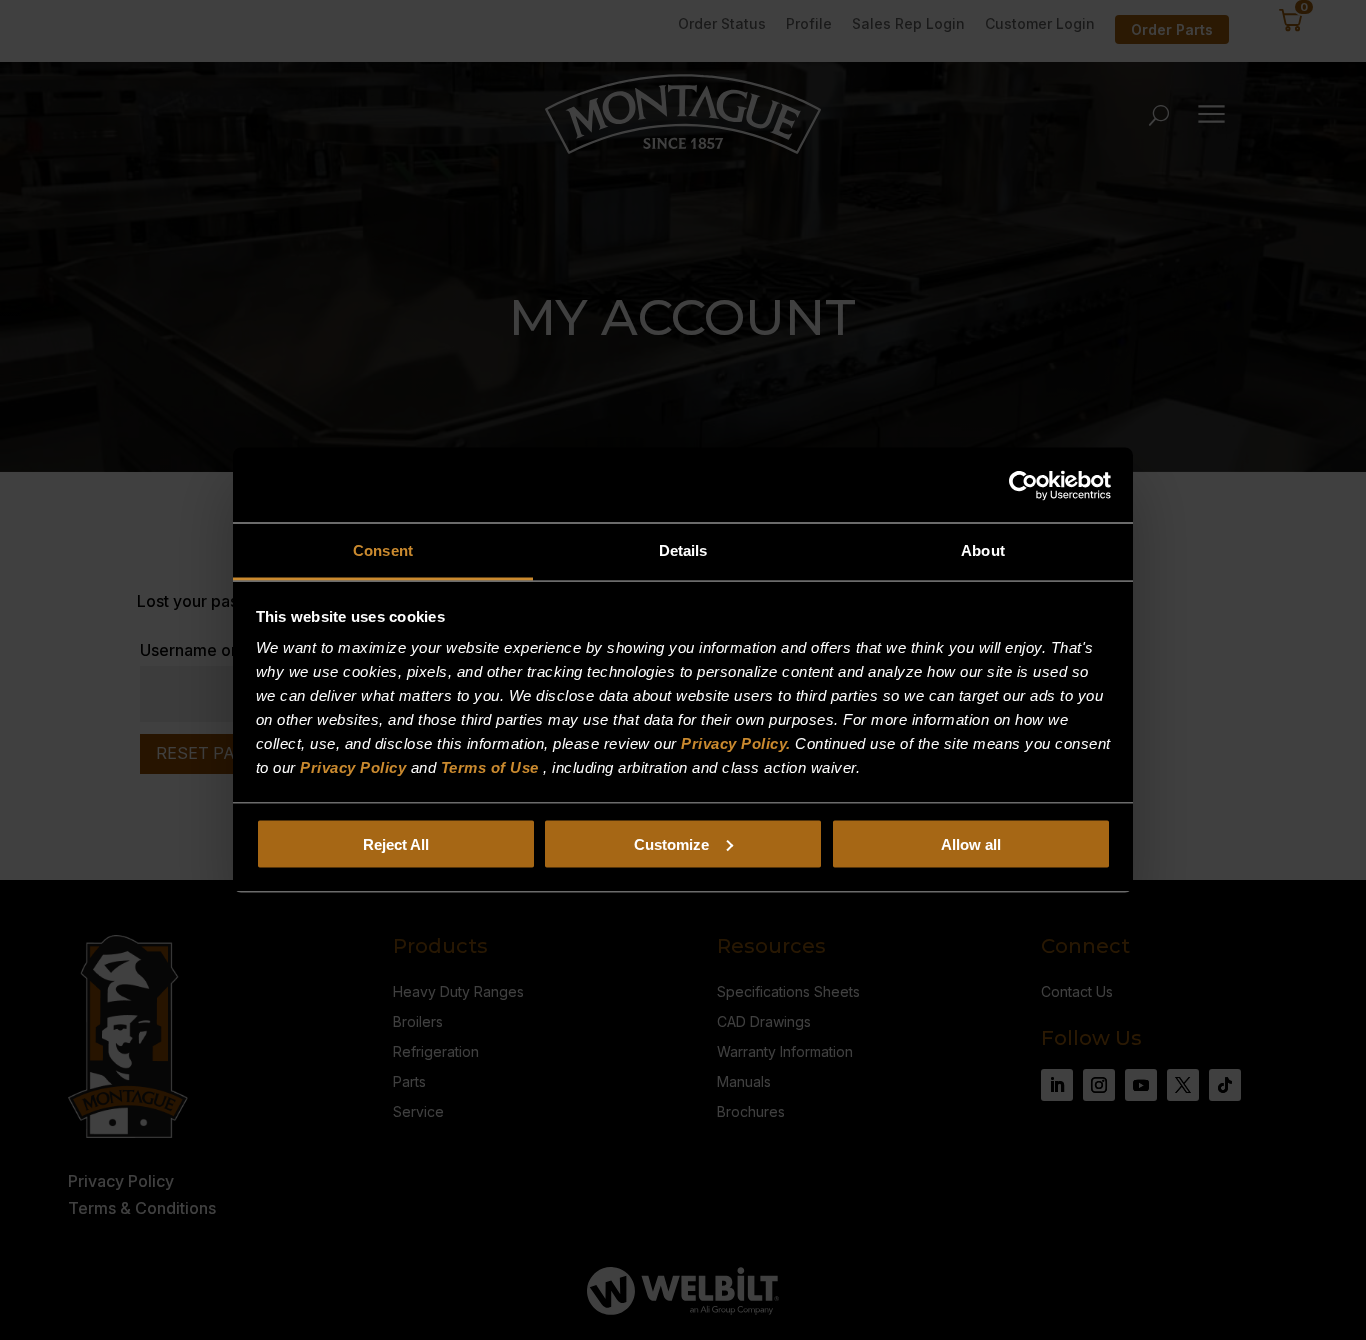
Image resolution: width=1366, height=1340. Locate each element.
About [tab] (983, 550)
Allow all (971, 843)
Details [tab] (683, 550)
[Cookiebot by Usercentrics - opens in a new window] (1023, 485)
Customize (671, 843)
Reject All (396, 843)
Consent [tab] (383, 550)
